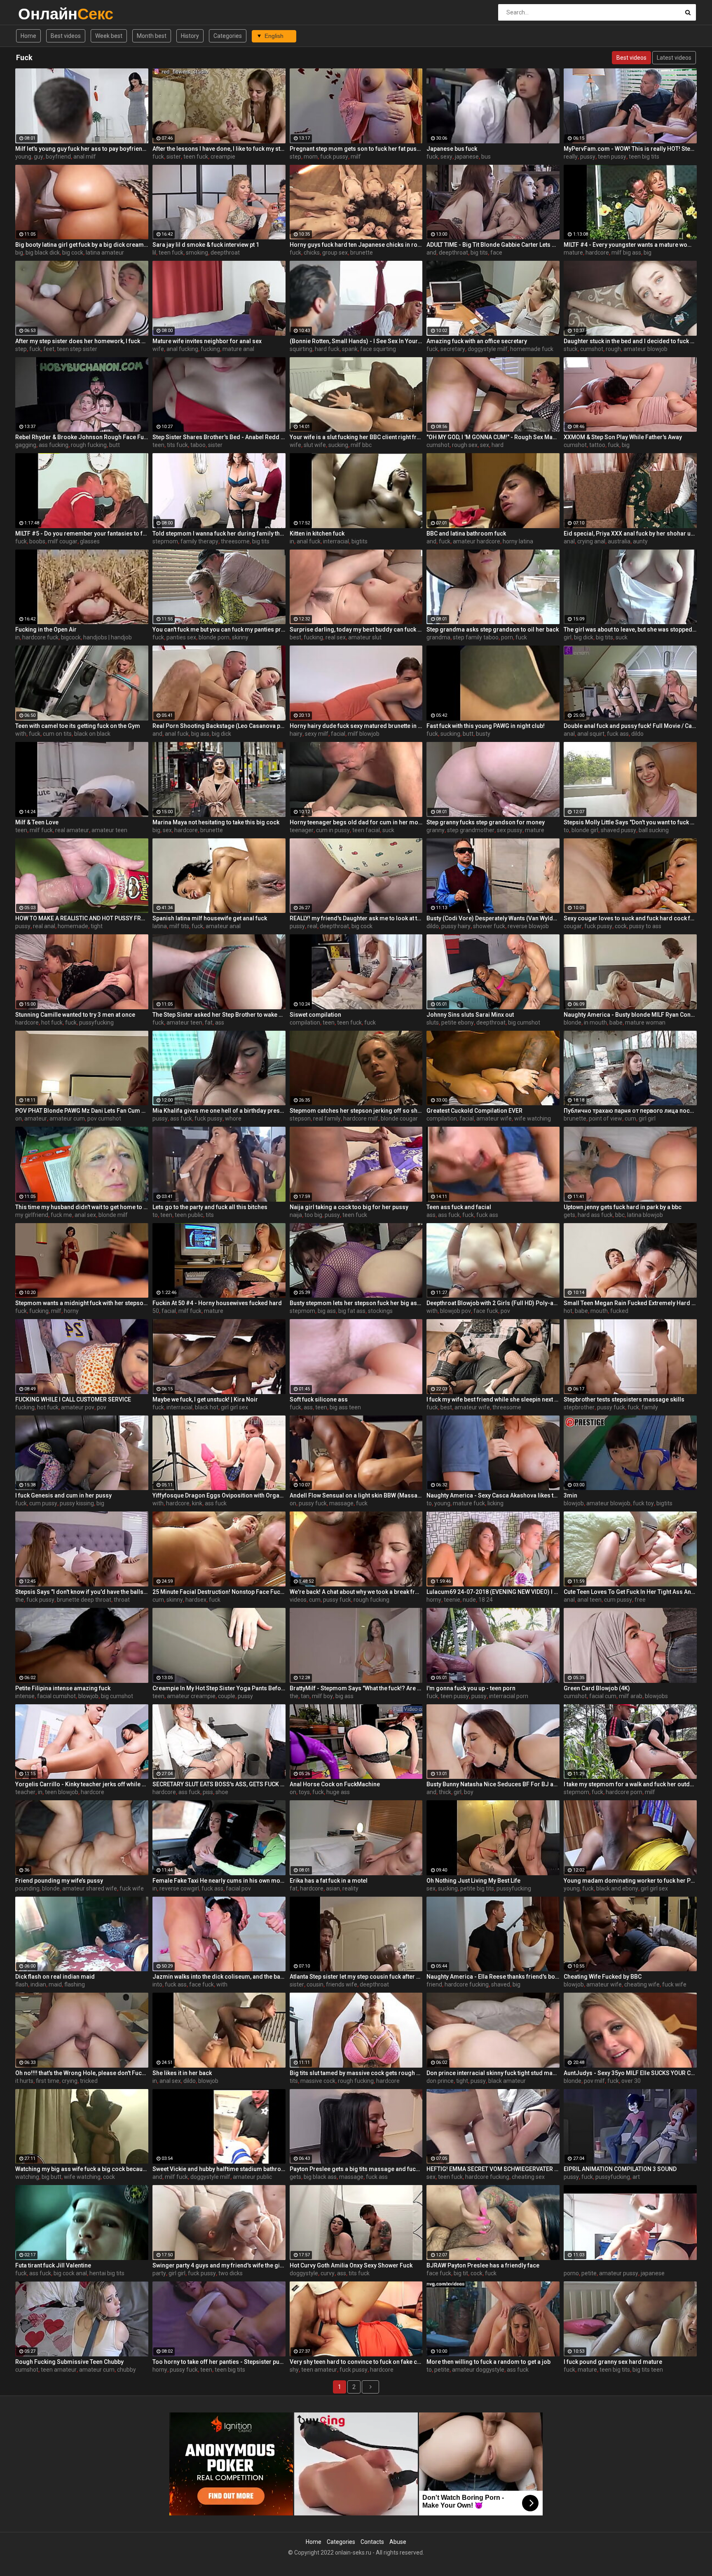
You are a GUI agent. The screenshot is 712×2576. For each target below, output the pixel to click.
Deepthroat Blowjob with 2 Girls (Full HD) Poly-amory (493, 1303)
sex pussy (510, 830)
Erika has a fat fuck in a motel (329, 1881)
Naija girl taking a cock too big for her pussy (349, 1207)
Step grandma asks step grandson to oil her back (493, 629)
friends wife (342, 1984)
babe (616, 1022)
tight (97, 926)
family (650, 1407)
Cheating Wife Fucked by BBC (603, 1977)
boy (469, 1792)
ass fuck (181, 1118)
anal (569, 541)
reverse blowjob (528, 926)
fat (209, 1022)
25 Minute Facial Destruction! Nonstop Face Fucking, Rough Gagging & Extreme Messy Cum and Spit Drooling (219, 1592)
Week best (109, 36)
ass (220, 1022)
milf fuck (41, 830)
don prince (440, 2081)
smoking (197, 253)
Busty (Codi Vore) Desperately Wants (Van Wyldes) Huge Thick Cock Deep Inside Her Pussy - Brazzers (493, 918)
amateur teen (109, 830)
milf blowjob (364, 734)
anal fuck (309, 541)
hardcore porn (624, 1792)
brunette (362, 253)
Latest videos (674, 58)
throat (122, 1600)
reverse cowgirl (179, 1888)
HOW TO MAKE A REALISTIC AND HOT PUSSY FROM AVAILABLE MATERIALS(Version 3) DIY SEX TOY (82, 918)
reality (350, 1888)
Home (28, 36)
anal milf (85, 157)
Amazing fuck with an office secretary (477, 341)
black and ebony (617, 1888)
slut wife (315, 445)
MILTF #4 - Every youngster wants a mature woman (630, 245)
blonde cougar (399, 1118)
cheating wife (642, 1984)
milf (356, 157)
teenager (302, 830)
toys (304, 1792)
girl (568, 637)
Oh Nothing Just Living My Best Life (473, 1881)
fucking (210, 349)
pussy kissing (77, 1503)
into (157, 1984)
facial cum (603, 1696)
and (431, 253)
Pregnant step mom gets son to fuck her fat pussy (356, 149)
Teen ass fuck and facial (459, 1207)
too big (313, 1215)
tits (210, 1215)
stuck (571, 349)
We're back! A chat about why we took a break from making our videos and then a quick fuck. (356, 1592)
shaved (501, 1984)
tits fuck (177, 445)
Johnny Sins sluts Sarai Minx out (470, 1015)
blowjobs (656, 1696)
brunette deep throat (84, 1600)
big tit (461, 2273)
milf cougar (63, 541)
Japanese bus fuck (452, 149)
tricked (89, 2081)
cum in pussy (333, 830)
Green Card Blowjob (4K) (597, 1688)
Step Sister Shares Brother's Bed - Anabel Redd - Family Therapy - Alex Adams (219, 437)
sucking (338, 445)
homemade (73, 926)
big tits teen (648, 2370)
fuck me (61, 1215)
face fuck (486, 1311)
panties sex (181, 637)
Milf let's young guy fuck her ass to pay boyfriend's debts (82, 149)
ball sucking (654, 830)
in (292, 541)
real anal (44, 926)
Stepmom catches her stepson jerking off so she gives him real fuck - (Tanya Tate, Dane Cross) (356, 1111)
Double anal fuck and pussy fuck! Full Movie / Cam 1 (630, 726)
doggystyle (304, 2273)
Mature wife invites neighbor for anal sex (207, 341)
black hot (207, 1407)
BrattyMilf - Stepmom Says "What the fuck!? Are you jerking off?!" (356, 1688)
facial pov (238, 1888)
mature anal (238, 349)
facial (338, 734)
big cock (73, 253)
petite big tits (477, 1888)
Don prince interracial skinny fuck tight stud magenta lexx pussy (493, 2073)
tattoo (597, 445)
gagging (26, 445)
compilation (305, 1022)
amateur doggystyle (478, 2370)
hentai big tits (107, 2273)
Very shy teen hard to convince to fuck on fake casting (356, 2362)
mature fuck (469, 1503)
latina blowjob (645, 1215)
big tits (479, 253)
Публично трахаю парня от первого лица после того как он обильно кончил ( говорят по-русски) (630, 1111)
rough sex (465, 445)
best (295, 637)
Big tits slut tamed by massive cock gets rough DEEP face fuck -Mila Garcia (356, 2073)
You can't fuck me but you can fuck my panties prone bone (219, 629)
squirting (301, 349)
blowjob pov (456, 1311)
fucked (619, 1311)
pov (505, 1311)
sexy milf (317, 734)
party (159, 2273)
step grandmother (471, 830)
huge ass (338, 1792)
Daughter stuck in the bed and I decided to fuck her (630, 341)
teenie (452, 1600)
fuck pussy (334, 157)
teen (158, 445)
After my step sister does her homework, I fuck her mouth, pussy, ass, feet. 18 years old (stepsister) (82, 341)
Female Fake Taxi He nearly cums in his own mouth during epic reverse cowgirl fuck (219, 1881)
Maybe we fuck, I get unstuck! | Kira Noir (205, 1399)
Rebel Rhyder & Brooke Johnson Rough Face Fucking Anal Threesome (82, 437)
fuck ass (618, 734)
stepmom (165, 541)
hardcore (597, 253)
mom (311, 157)
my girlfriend (32, 1215)
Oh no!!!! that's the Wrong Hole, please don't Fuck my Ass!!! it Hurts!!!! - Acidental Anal (82, 2073)
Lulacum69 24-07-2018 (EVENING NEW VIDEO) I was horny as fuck (493, 1592)
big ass (200, 734)
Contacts (372, 2542)
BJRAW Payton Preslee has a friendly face (483, 2265)
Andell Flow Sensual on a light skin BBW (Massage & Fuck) (356, 1495)
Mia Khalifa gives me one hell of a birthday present (219, 1111)
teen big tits (644, 157)
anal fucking (182, 349)
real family (327, 1118)
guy (39, 157)
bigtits (360, 541)
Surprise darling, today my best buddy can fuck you (356, 629)
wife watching (533, 1118)
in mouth (595, 1022)
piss (208, 1792)
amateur (36, 1118)
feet (49, 349)
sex (485, 445)
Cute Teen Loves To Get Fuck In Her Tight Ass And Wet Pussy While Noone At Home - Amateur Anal (630, 1592)
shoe (222, 1792)
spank (350, 349)
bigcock (71, 637)
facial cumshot (56, 1696)
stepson (300, 1118)
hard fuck (327, 349)
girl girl (647, 1118)
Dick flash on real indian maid (55, 1977)
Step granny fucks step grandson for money (486, 822)
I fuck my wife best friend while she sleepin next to (493, 1399)
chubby (126, 2370)
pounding (27, 1888)
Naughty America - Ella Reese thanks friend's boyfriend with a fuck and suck (493, 1977)
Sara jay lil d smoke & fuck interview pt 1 (206, 245)
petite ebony (458, 1022)
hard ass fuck (595, 1215)
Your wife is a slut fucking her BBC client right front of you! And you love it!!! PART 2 (356, 437)
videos (298, 1600)
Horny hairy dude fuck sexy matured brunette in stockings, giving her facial (356, 726)
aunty (640, 541)
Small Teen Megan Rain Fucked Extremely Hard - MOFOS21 (630, 1303)
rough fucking (89, 445)
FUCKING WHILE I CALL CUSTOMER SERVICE (73, 1399)
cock (621, 926)
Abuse (398, 2542)
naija (296, 1215)
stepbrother (579, 1407)
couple (227, 1696)
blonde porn (214, 637)
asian (333, 1888)
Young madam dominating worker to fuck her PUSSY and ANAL (630, 1881)
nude (469, 1600)
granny (436, 830)
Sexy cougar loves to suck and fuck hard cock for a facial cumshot (630, 918)
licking (495, 1503)
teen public (189, 1215)
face (496, 253)
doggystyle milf (488, 349)
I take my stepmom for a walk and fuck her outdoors (630, 1784)
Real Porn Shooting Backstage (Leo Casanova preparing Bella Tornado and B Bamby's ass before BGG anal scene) (219, 726)
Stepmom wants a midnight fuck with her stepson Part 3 (82, 1303)
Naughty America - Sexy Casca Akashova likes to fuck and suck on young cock (493, 1495)
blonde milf (113, 1215)
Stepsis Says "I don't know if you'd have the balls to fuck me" (82, 1592)
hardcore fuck (40, 637)
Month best (152, 36)
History (190, 36)
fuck (158, 157)
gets (569, 1215)
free (640, 1600)
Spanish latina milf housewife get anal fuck (210, 918)
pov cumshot (104, 1118)
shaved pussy (618, 830)
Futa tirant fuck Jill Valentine (53, 2265)
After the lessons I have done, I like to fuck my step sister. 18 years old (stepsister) (219, 149)
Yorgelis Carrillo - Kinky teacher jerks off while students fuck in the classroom (82, 1784)
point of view (605, 1118)
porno (571, 2273)
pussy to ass (645, 926)
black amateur (507, 2081)
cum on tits (57, 734)
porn (507, 637)
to (566, 830)
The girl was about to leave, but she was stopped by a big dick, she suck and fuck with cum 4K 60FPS (630, 629)
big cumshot (524, 1022)
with (21, 734)
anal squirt (591, 734)
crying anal (591, 541)
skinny (240, 637)
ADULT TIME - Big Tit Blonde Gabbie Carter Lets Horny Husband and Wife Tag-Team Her (493, 245)
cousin (315, 1984)
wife (158, 349)
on (19, 1118)
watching (27, 2177)
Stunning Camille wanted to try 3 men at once (75, 1015)
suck (622, 637)
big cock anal (70, 2273)
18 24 (486, 1600)
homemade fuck (532, 349)
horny (71, 1311)
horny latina (518, 541)
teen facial (366, 830)
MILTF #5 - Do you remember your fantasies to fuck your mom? (82, 533)
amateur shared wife (90, 1888)
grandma (438, 637)
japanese (467, 157)
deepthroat (225, 253)
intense (25, 1696)
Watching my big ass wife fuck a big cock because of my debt (82, 2169)
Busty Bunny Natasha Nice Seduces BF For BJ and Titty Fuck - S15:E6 (493, 1784)
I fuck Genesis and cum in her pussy (63, 1495)
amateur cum (67, 1118)
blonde (573, 1022)
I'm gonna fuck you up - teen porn (471, 1688)
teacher (25, 1792)
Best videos (66, 36)
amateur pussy (619, 2273)
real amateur (72, 830)
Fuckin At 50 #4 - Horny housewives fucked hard (217, 1303)
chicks (312, 253)
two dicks (231, 2273)
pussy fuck (611, 1407)
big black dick (43, 253)
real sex (336, 637)
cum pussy (43, 1503)
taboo (198, 445)
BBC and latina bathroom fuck (466, 533)
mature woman (645, 1022)
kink (197, 1503)
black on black (92, 734)
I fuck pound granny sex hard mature (613, 2362)
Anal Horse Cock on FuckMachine (335, 1784)
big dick (584, 637)
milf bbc (361, 445)
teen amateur (59, 2370)
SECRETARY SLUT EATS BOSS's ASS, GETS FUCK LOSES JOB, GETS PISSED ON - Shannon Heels (219, 1784)
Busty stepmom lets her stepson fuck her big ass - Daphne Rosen (356, 1303)
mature (573, 253)
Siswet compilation (315, 1015)
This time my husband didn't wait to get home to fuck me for (82, 1207)
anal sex (85, 1215)
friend (434, 1984)
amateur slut (365, 637)
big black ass (320, 2177)
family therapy (199, 541)
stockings (380, 1311)
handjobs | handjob (108, 637)
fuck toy (643, 1503)
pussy (588, 157)
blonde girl (585, 830)
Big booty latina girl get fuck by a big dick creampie (82, 245)
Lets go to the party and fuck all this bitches (210, 1207)
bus (486, 157)
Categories (228, 36)
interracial (336, 541)
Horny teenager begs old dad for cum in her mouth (356, 822)
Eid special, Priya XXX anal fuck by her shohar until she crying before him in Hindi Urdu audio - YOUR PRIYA (630, 533)
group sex (335, 253)
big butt (52, 2177)
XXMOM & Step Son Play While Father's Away (623, 437)
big (19, 253)
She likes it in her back (182, 2073)
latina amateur (105, 253)
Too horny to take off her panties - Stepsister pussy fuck (219, 2362)
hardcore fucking (467, 1984)
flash (22, 1984)
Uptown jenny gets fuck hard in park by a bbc (623, 1207)
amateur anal (223, 926)
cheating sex (528, 2177)
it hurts (24, 2081)
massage (341, 1503)
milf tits (179, 926)
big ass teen (345, 1407)
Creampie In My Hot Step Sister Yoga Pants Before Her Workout (219, 1688)
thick (445, 1792)
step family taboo (476, 637)
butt (115, 445)
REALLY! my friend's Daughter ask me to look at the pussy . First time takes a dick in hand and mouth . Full (356, 918)
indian (38, 1984)
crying (70, 2081)
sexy (446, 157)
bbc (620, 1215)
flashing (75, 1984)
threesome (235, 541)
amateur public (252, 2177)
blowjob (574, 1503)
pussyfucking (96, 1022)
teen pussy (612, 157)
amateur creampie (191, 1696)
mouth (599, 1311)
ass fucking (54, 445)
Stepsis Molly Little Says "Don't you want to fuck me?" (630, 822)
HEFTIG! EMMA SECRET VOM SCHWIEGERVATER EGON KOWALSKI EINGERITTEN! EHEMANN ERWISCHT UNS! (493, 2169)
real (312, 926)
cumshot (592, 349)
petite (589, 2273)
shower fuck (489, 926)
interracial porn (509, 1696)
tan (305, 1696)
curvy (328, 2273)
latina (160, 926)
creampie (223, 157)
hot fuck (52, 1022)
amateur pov (78, 1407)
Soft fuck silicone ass (319, 1399)
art (636, 2177)
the (20, 1600)
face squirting (378, 349)
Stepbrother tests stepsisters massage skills (624, 1399)
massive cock (318, 2081)
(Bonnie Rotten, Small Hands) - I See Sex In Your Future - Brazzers (356, 341)
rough (613, 349)
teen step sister (77, 349)
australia (619, 541)
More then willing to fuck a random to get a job (488, 2362)
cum (630, 1118)
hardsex (196, 1600)
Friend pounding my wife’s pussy (59, 1881)
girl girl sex (234, 1407)
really (571, 157)
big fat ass (352, 1311)
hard (498, 445)
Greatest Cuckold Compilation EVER (474, 1111)
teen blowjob (62, 1792)
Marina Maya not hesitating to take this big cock (216, 822)
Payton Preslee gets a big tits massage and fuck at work (356, 2169)
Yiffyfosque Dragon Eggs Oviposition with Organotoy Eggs (219, 1495)
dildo (637, 734)
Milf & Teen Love (37, 822)
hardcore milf (361, 1118)
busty (483, 734)
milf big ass (626, 253)
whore (233, 1118)
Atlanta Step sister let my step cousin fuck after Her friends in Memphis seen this (356, 1977)
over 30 (631, 2081)
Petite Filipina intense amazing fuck (63, 1688)
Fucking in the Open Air (46, 629)
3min (570, 1495)
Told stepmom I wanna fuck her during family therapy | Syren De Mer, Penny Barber (219, 533)
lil (154, 253)
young (23, 157)
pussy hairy (456, 926)
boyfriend (58, 157)
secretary (453, 349)
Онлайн (40, 14)
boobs (37, 541)
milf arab (631, 1696)
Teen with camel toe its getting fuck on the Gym (78, 726)
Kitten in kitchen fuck (317, 533)
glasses (90, 541)
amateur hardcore (477, 541)
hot (568, 1311)
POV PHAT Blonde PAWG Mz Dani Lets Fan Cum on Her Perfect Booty (82, 1111)
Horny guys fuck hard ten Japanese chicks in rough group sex (356, 245)
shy (294, 2370)
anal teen (589, 1600)
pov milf (594, 2081)
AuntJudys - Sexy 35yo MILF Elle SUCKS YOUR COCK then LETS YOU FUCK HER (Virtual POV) (630, 2073)
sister (174, 157)
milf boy (322, 1696)
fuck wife (132, 1888)
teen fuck (196, 157)
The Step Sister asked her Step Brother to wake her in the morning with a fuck (219, 1015)
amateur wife (494, 1118)
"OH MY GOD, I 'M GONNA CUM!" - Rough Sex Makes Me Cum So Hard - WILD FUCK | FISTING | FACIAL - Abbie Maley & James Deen (493, 437)
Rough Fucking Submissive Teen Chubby (69, 2362)
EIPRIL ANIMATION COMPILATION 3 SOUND (620, 2169)
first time (48, 2081)
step (295, 157)
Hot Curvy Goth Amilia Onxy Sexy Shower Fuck (351, 2265)
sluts (433, 1022)
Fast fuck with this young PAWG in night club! (486, 726)
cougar (573, 926)
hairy (296, 734)
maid (55, 1984)
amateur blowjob (645, 349)
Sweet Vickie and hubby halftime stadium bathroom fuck (219, 2169)
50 (156, 1311)
